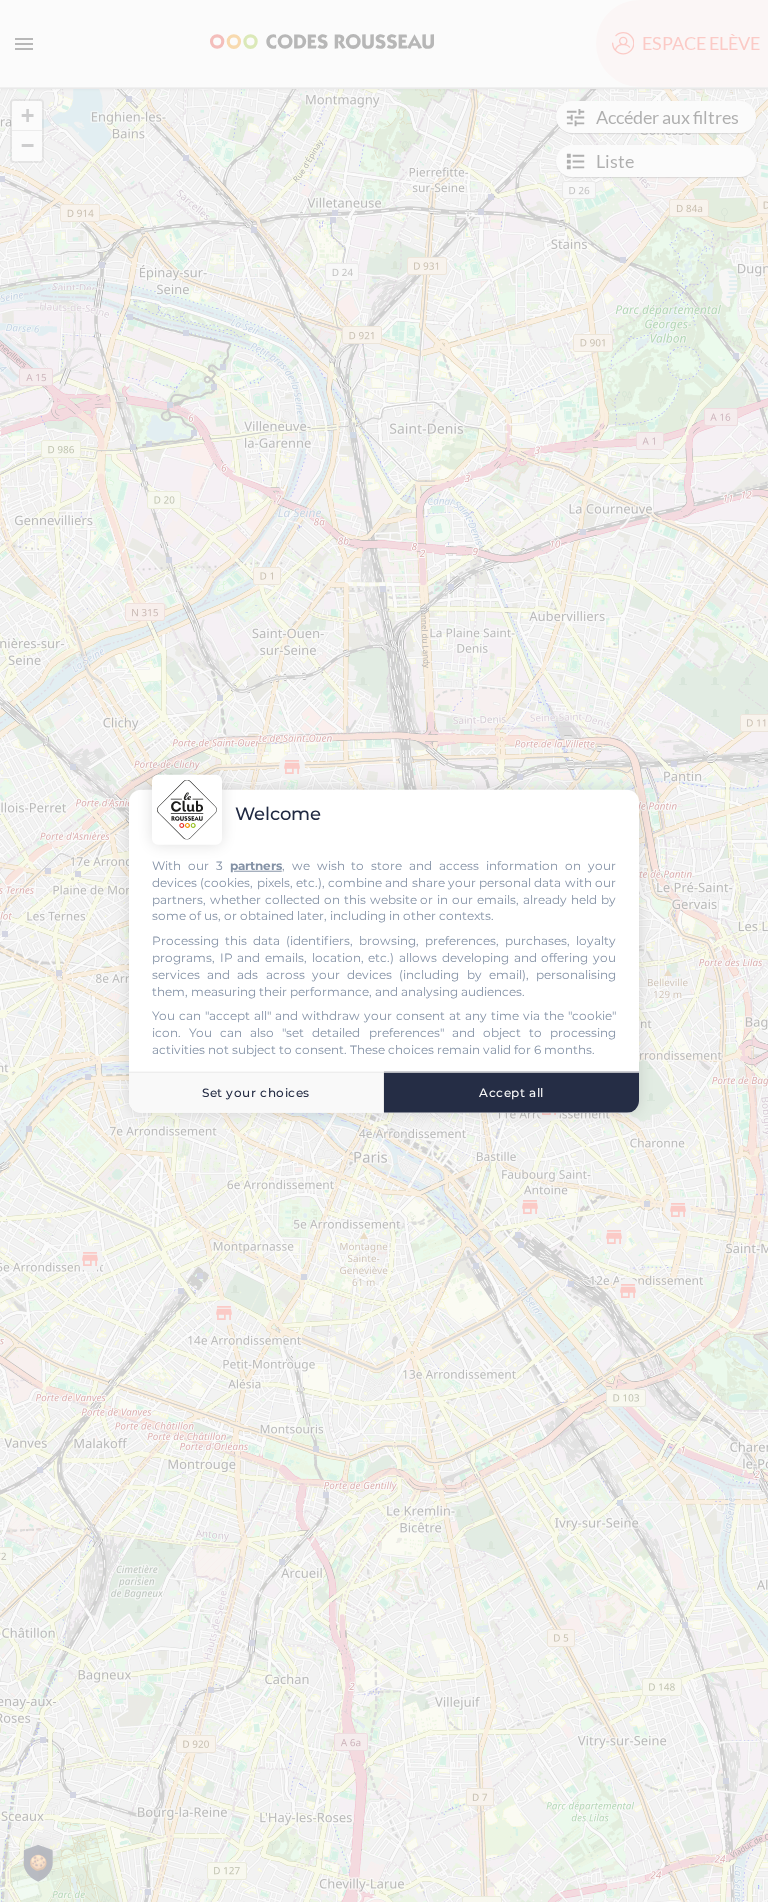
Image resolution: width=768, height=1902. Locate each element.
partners (256, 865)
